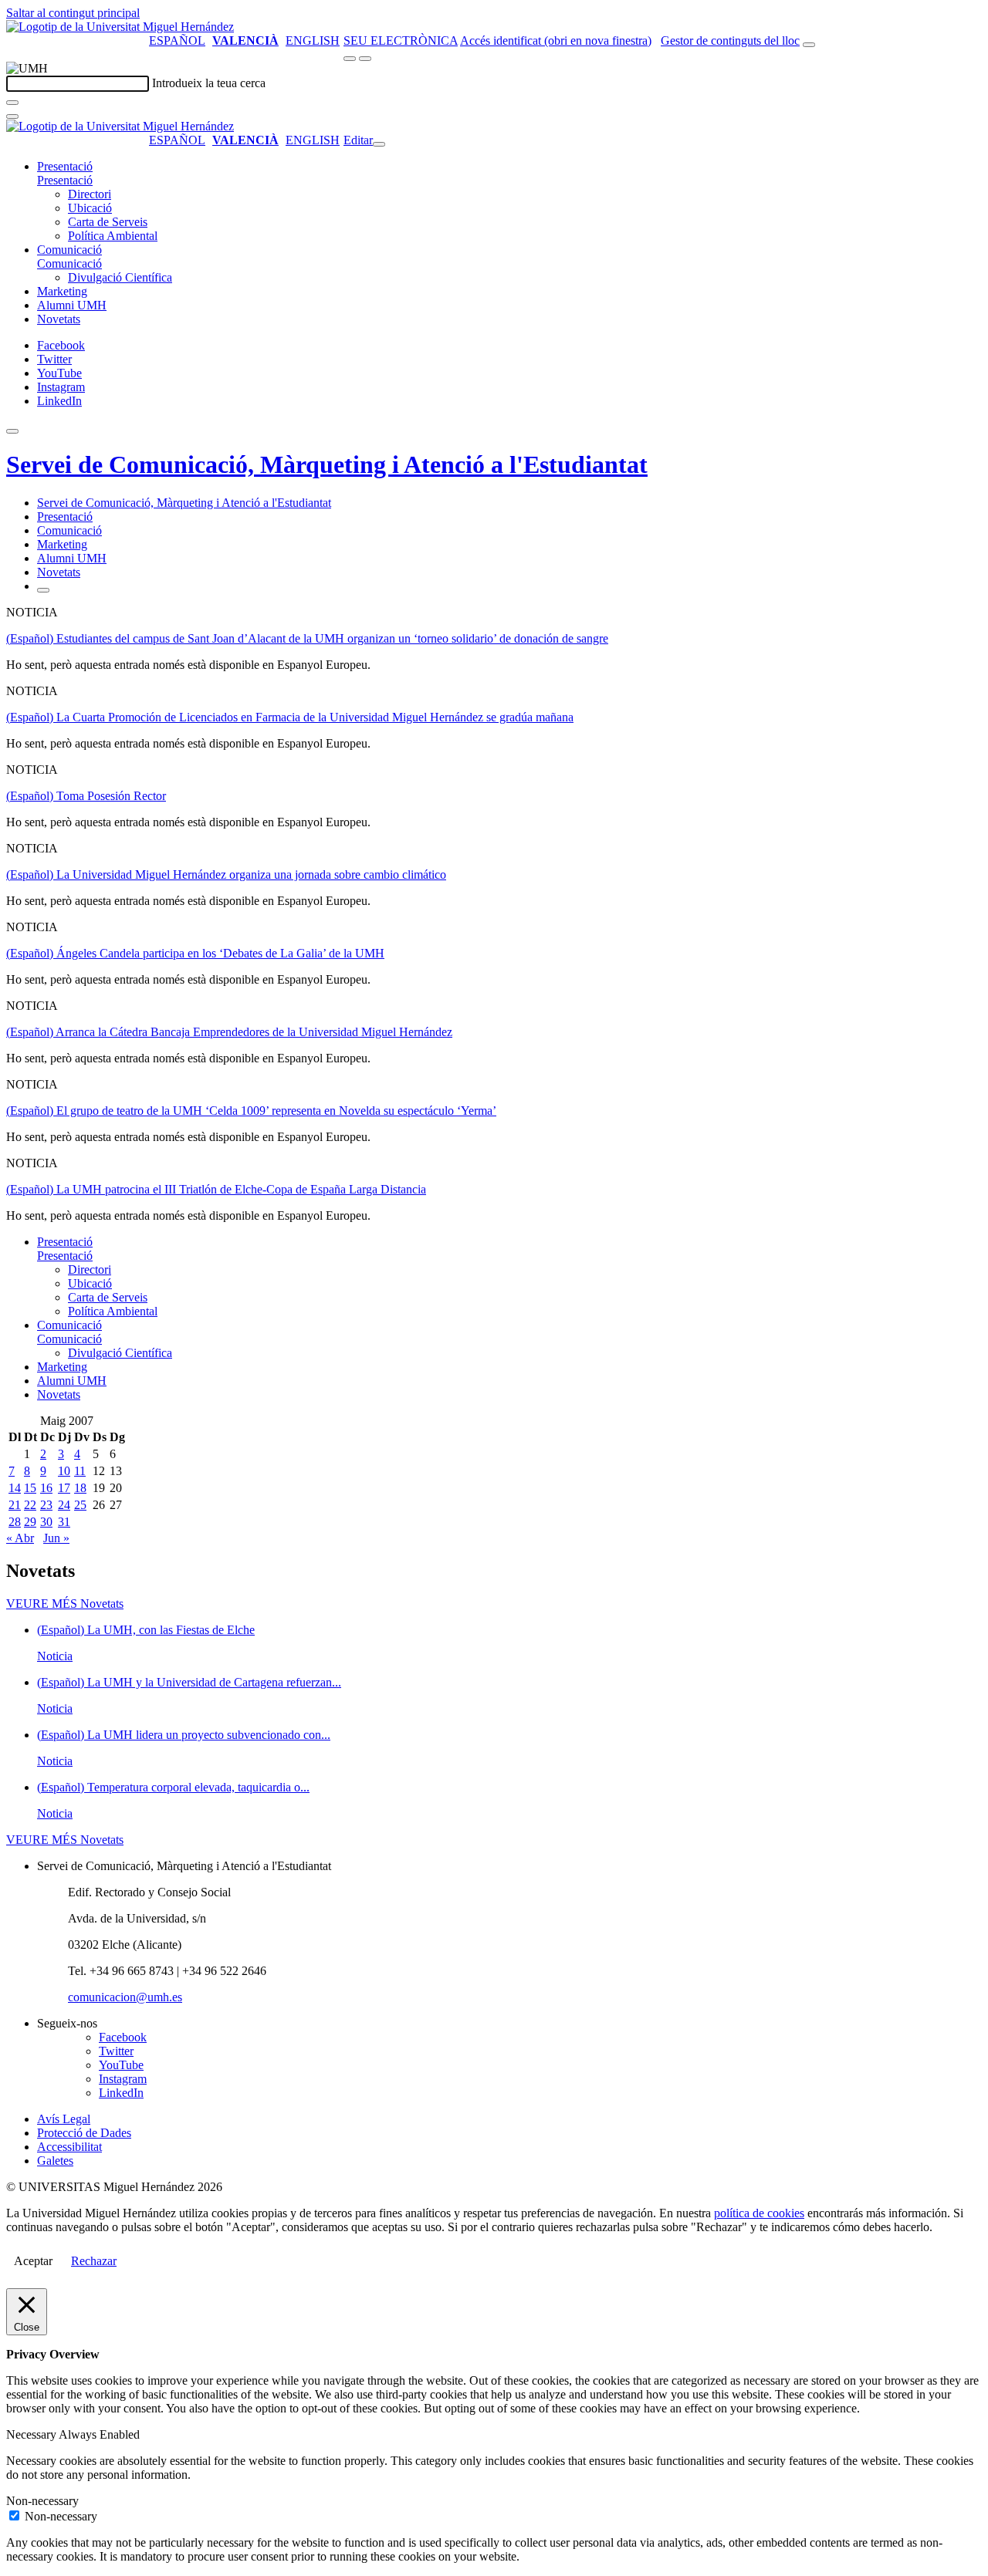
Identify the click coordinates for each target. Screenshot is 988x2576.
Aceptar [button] (33, 2261)
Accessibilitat (69, 2147)
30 (46, 1522)
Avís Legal (64, 2119)
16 (46, 1488)
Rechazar (94, 2261)
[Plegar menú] (379, 144)
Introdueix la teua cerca (209, 83)
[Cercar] (12, 103)
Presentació (65, 166)
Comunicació (69, 250)
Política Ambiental (113, 236)
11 (80, 1471)
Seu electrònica (401, 41)
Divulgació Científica (120, 277)
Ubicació (90, 208)
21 (15, 1505)
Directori (90, 194)
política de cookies (759, 2213)
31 (64, 1522)
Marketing (62, 291)
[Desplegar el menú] (365, 59)
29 (30, 1522)
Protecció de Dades (84, 2133)
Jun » (56, 1538)
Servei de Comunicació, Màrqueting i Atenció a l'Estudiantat (327, 464)
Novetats (59, 319)
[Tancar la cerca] (12, 116)
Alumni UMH (72, 305)
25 (80, 1505)
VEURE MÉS (65, 1604)
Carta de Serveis (108, 222)
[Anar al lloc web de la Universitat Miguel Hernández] (120, 27)
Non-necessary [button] (42, 2501)
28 (15, 1522)
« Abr (20, 1538)
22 (30, 1505)
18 (80, 1488)
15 (30, 1488)
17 (64, 1488)
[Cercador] (809, 45)
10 (64, 1471)
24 (64, 1505)
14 (15, 1488)
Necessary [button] (32, 2434)
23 (46, 1505)
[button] (65, 180)
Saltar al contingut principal (73, 13)
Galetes (55, 2161)
